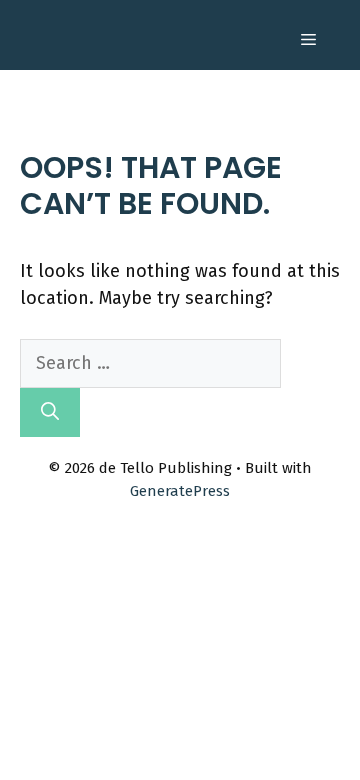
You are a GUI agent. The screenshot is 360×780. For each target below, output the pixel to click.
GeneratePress (180, 491)
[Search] (50, 412)
